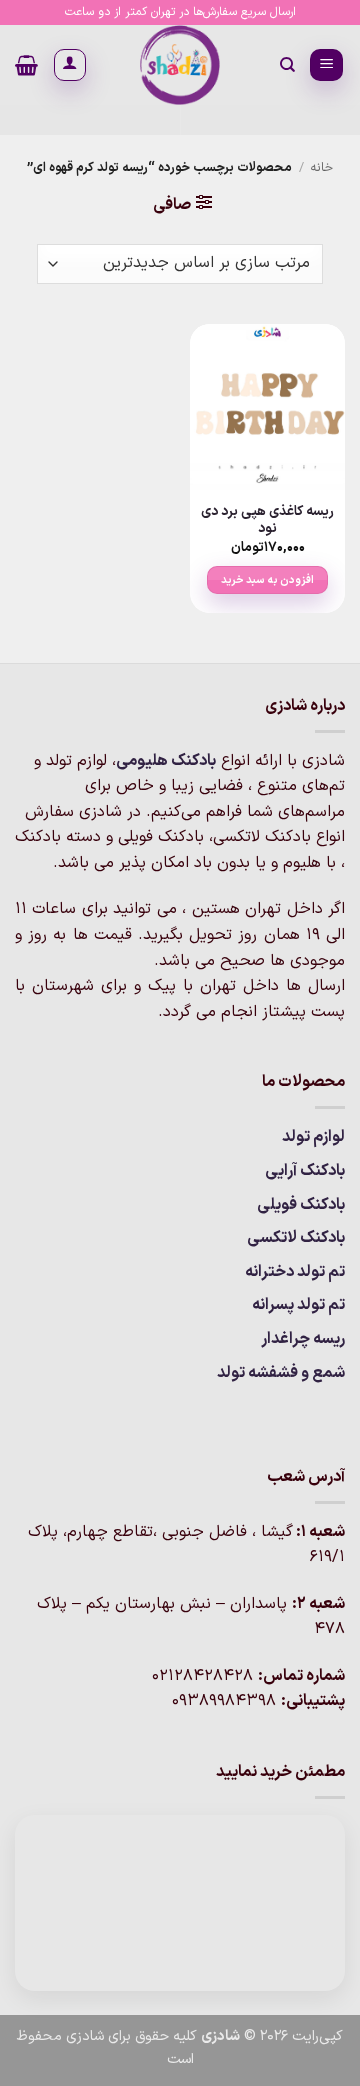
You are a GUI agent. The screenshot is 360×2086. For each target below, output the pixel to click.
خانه (321, 167)
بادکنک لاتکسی (296, 1238)
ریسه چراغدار (303, 1339)
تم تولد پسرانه (298, 1305)
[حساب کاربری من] (70, 65)
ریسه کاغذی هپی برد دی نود (267, 520)
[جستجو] (286, 65)
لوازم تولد (313, 1137)
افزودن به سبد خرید (267, 580)
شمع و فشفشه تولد (281, 1373)
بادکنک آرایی (305, 1171)
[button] (326, 65)
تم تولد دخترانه (295, 1272)
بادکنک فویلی (301, 1205)
